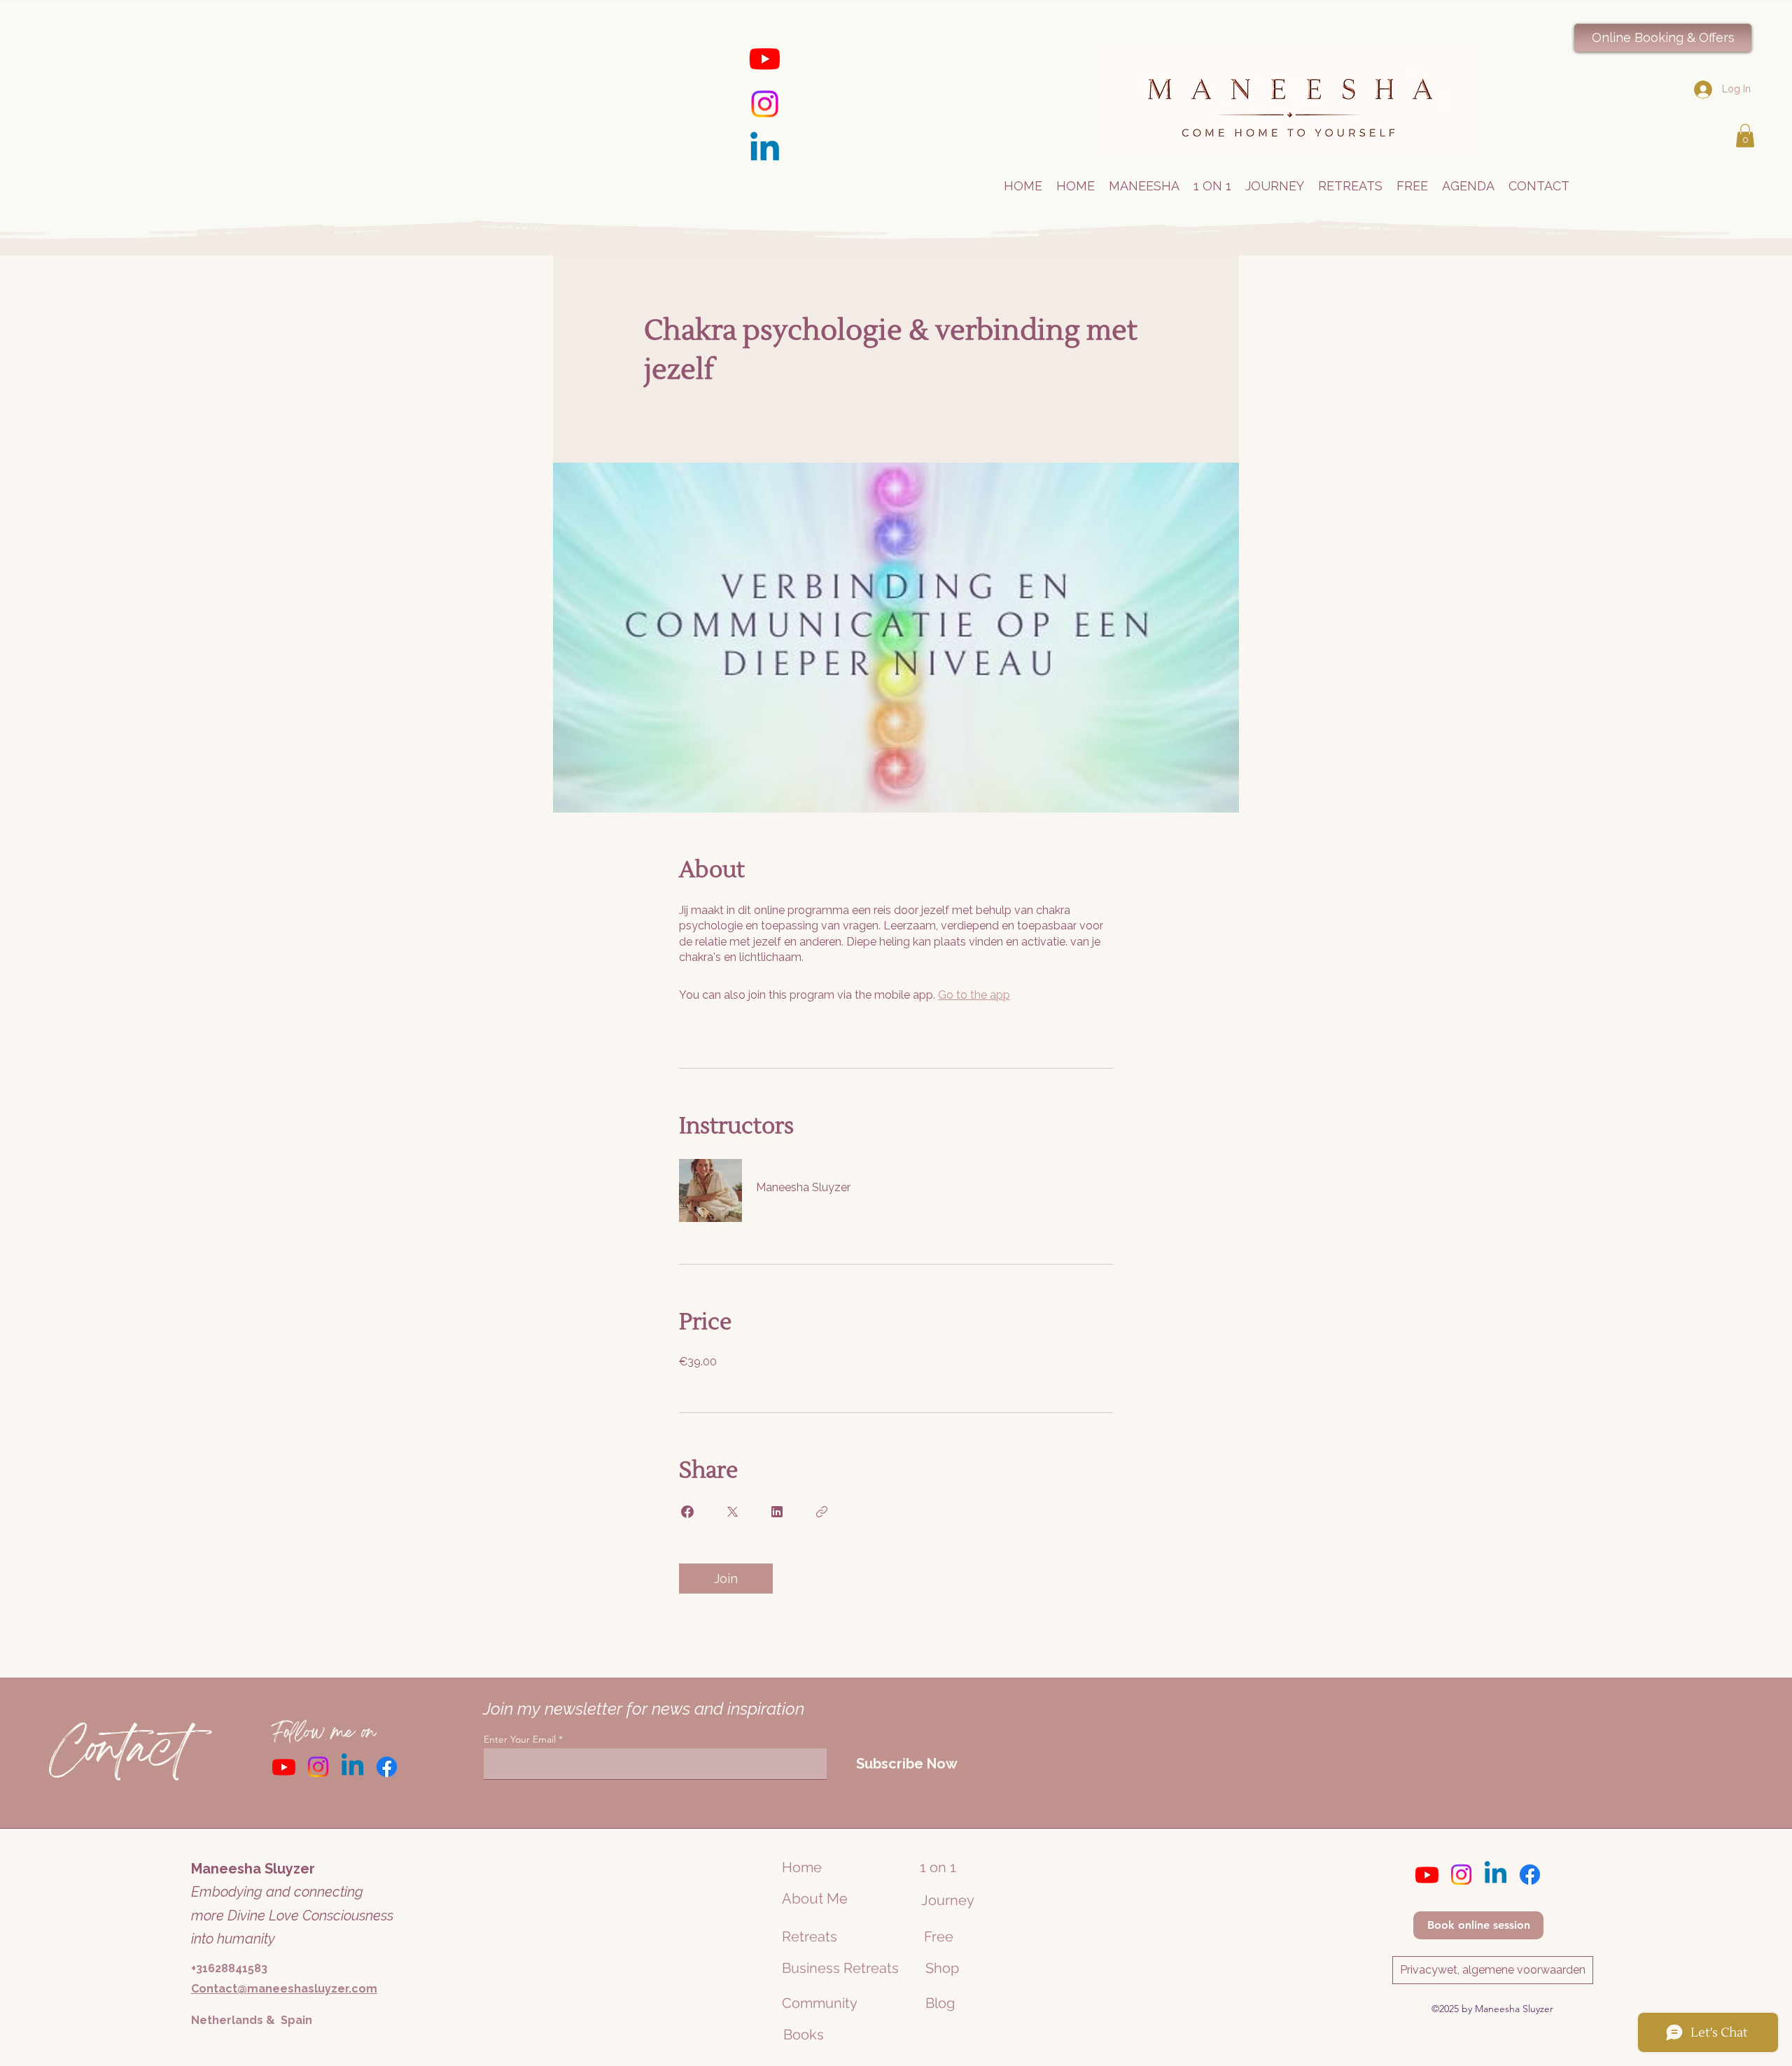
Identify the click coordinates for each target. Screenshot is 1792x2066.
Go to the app (974, 995)
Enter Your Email (520, 1739)
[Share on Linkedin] (777, 1512)
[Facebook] (387, 1767)
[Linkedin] (765, 149)
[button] (1745, 135)
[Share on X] (732, 1512)
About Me (815, 1899)
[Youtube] (765, 58)
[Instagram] (765, 104)
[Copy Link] (822, 1512)
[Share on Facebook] (687, 1512)
